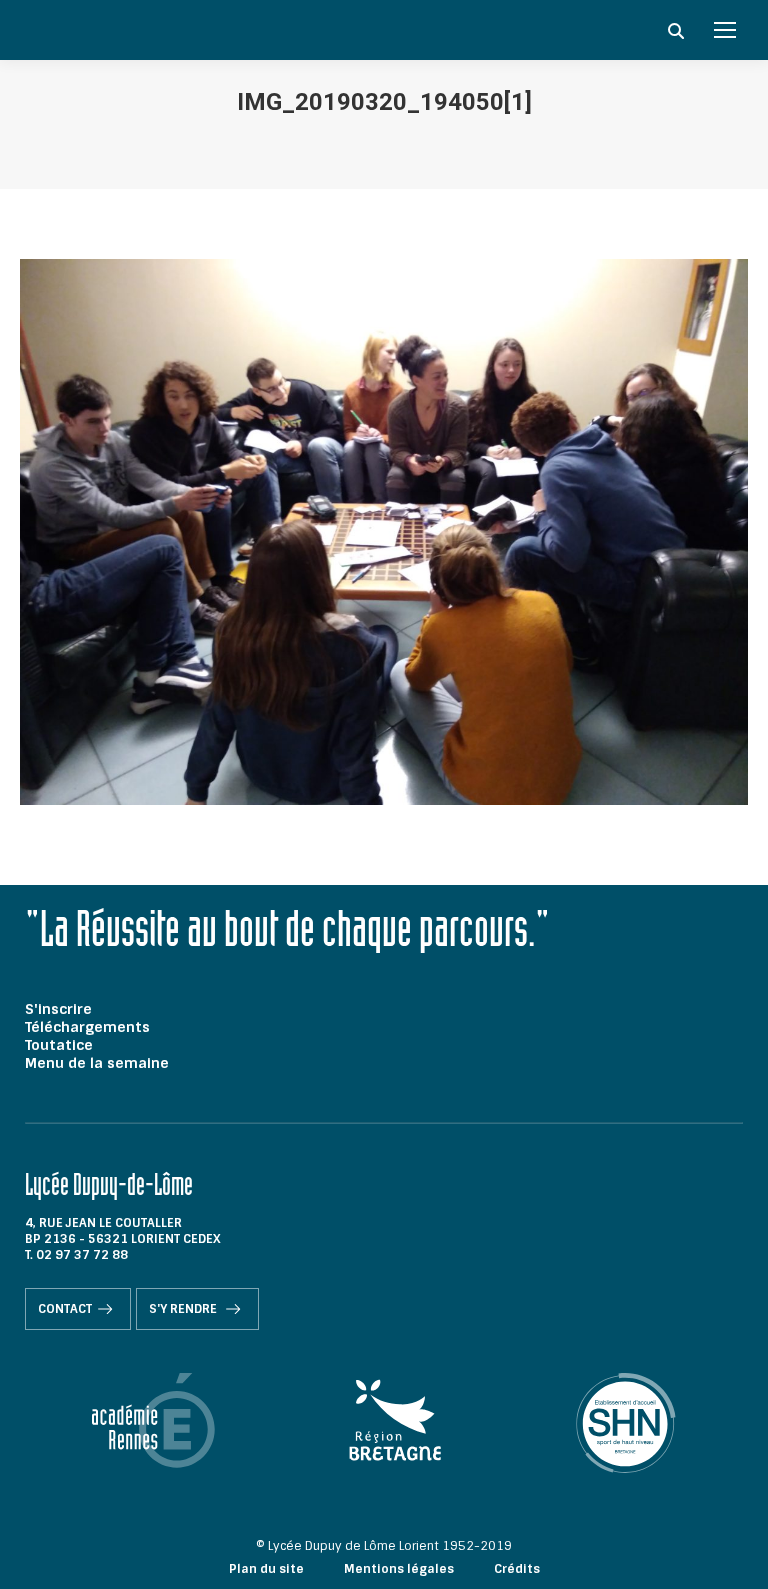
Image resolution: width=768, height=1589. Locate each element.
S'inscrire (58, 1009)
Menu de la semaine (97, 1063)
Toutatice (59, 1045)
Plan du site (266, 1569)
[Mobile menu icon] (725, 30)
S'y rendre (184, 1309)
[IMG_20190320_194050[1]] (384, 532)
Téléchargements (87, 1027)
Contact (65, 1309)
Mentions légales (399, 1569)
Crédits (517, 1569)
